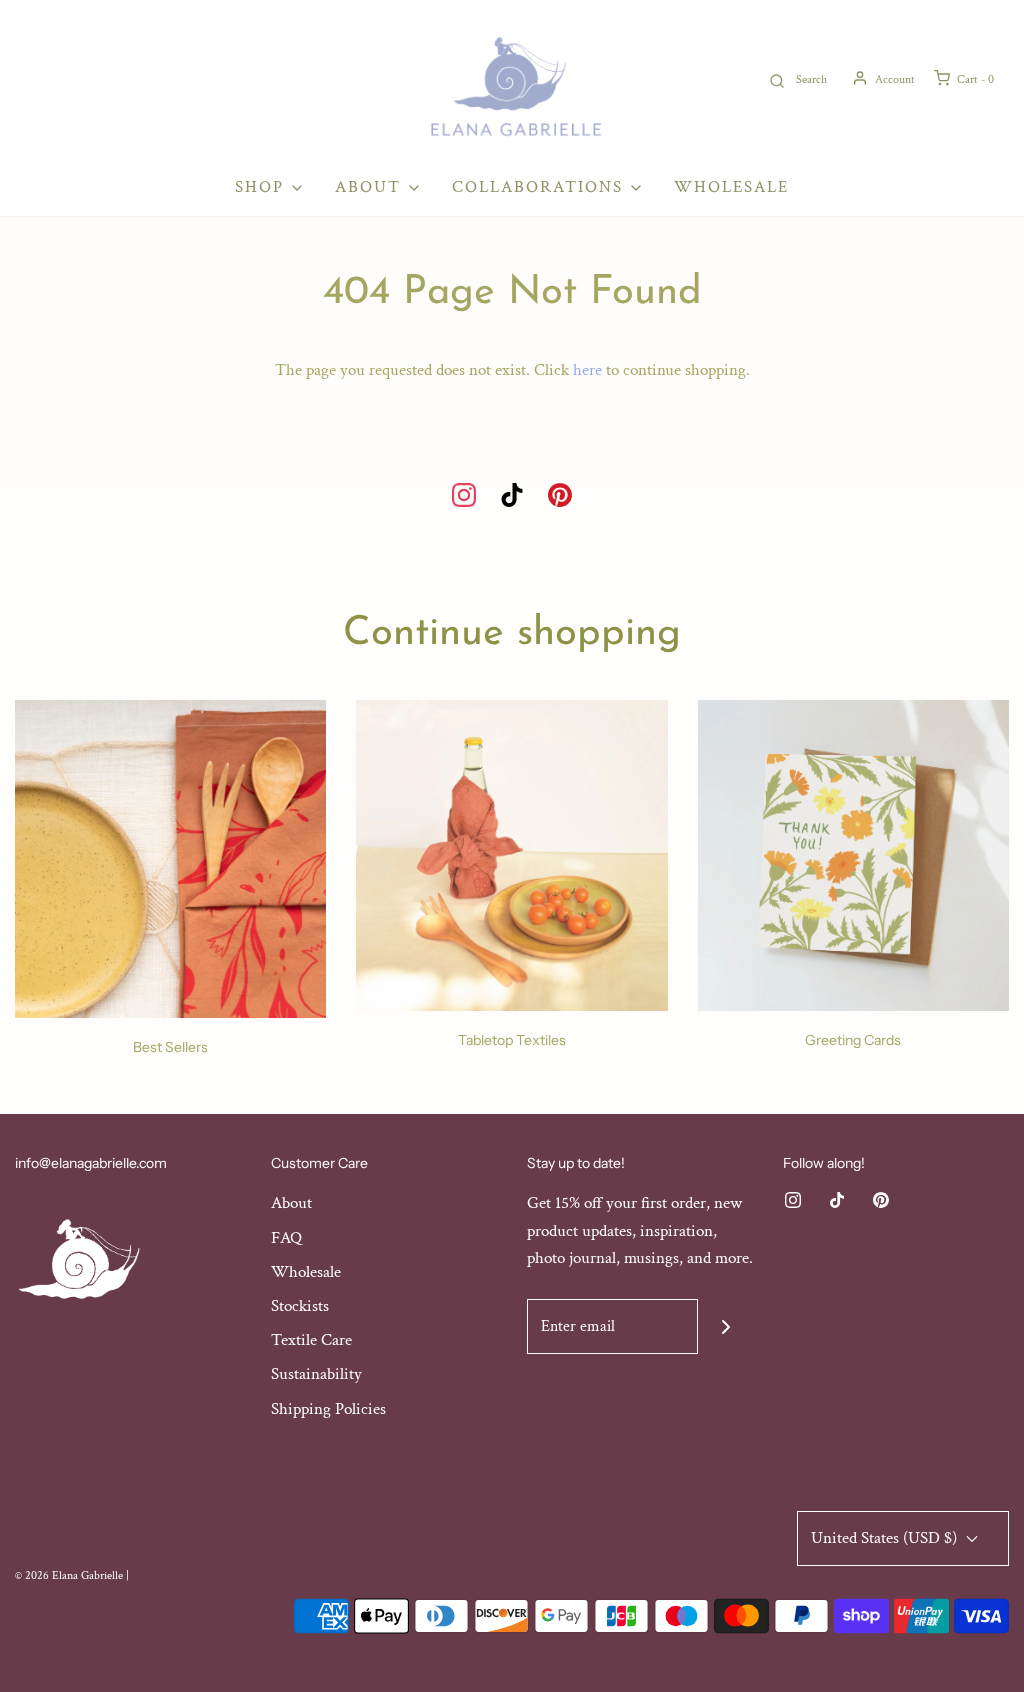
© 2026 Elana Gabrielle (69, 1575)
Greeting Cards (853, 1040)
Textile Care (311, 1340)
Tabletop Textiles (512, 1040)
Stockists (300, 1306)
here (587, 370)
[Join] (725, 1326)
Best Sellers (170, 1047)
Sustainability (316, 1374)
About (291, 1203)
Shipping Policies (328, 1409)
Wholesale (731, 187)
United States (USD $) (886, 1538)
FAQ (286, 1238)
